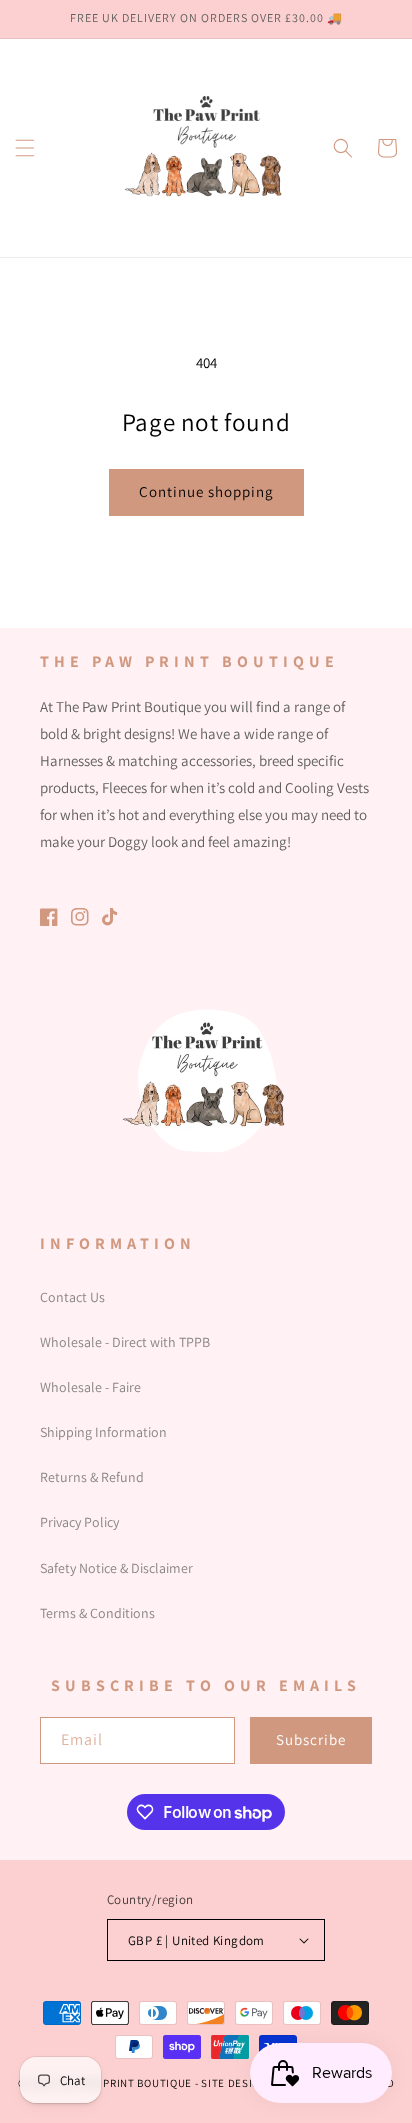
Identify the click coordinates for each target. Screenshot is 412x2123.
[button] (25, 148)
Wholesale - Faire (90, 1387)
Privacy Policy (79, 1522)
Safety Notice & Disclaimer (116, 1568)
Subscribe (311, 1739)
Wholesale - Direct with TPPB (125, 1342)
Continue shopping (206, 491)
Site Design (234, 2083)
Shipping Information (103, 1432)
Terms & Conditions (97, 1613)
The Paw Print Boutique (123, 2083)
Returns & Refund (92, 1477)
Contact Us (72, 1297)
